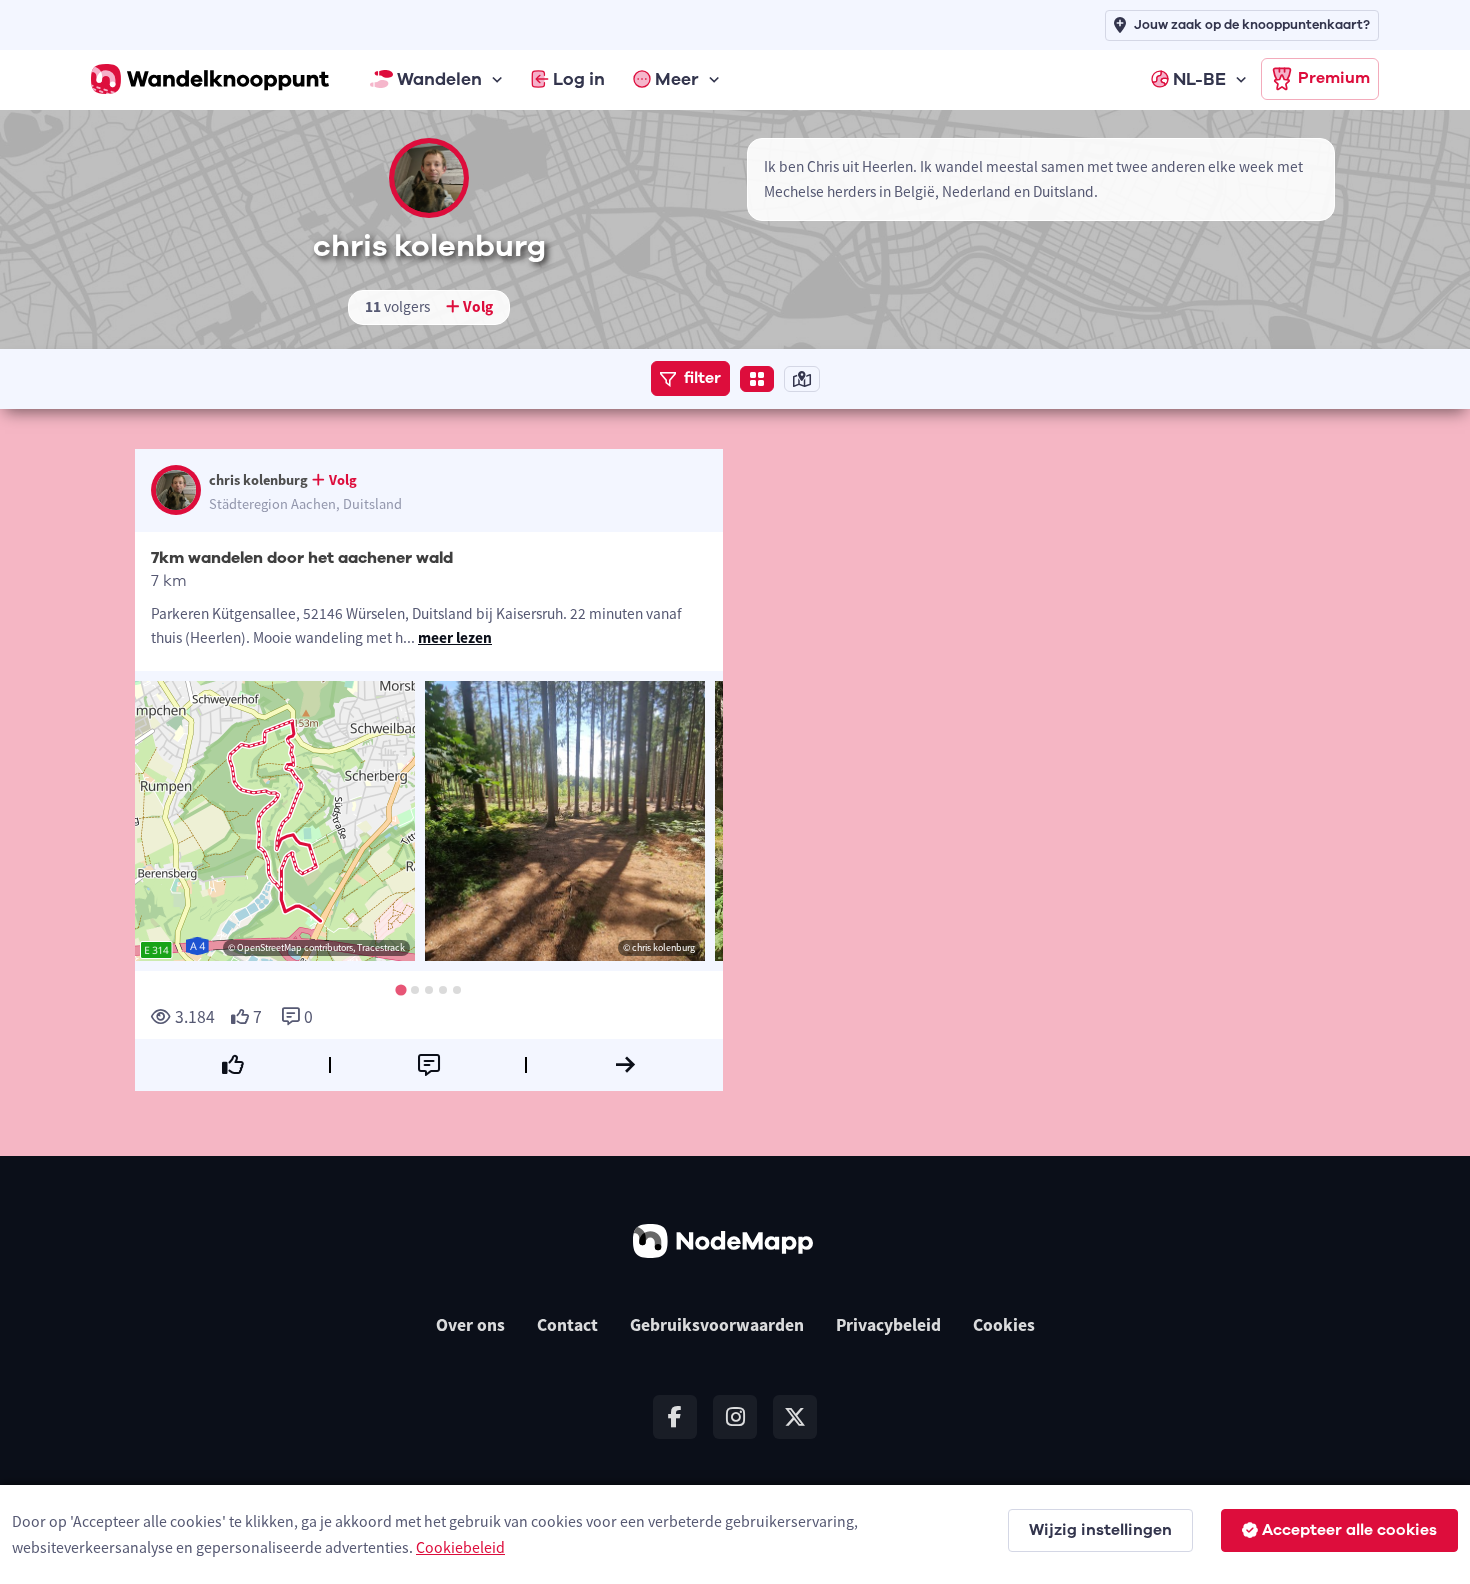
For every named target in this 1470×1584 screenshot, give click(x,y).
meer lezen (455, 637)
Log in (579, 79)
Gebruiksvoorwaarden (717, 1325)
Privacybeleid (888, 1325)
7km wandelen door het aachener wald (302, 558)
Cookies (1004, 1325)
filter (702, 378)
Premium (1334, 78)
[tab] (400, 989)
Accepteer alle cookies (1349, 1530)
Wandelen (439, 79)
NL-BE (1199, 79)
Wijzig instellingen (1100, 1530)
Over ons (470, 1325)
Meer (677, 79)
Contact (567, 1325)
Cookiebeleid (460, 1547)
